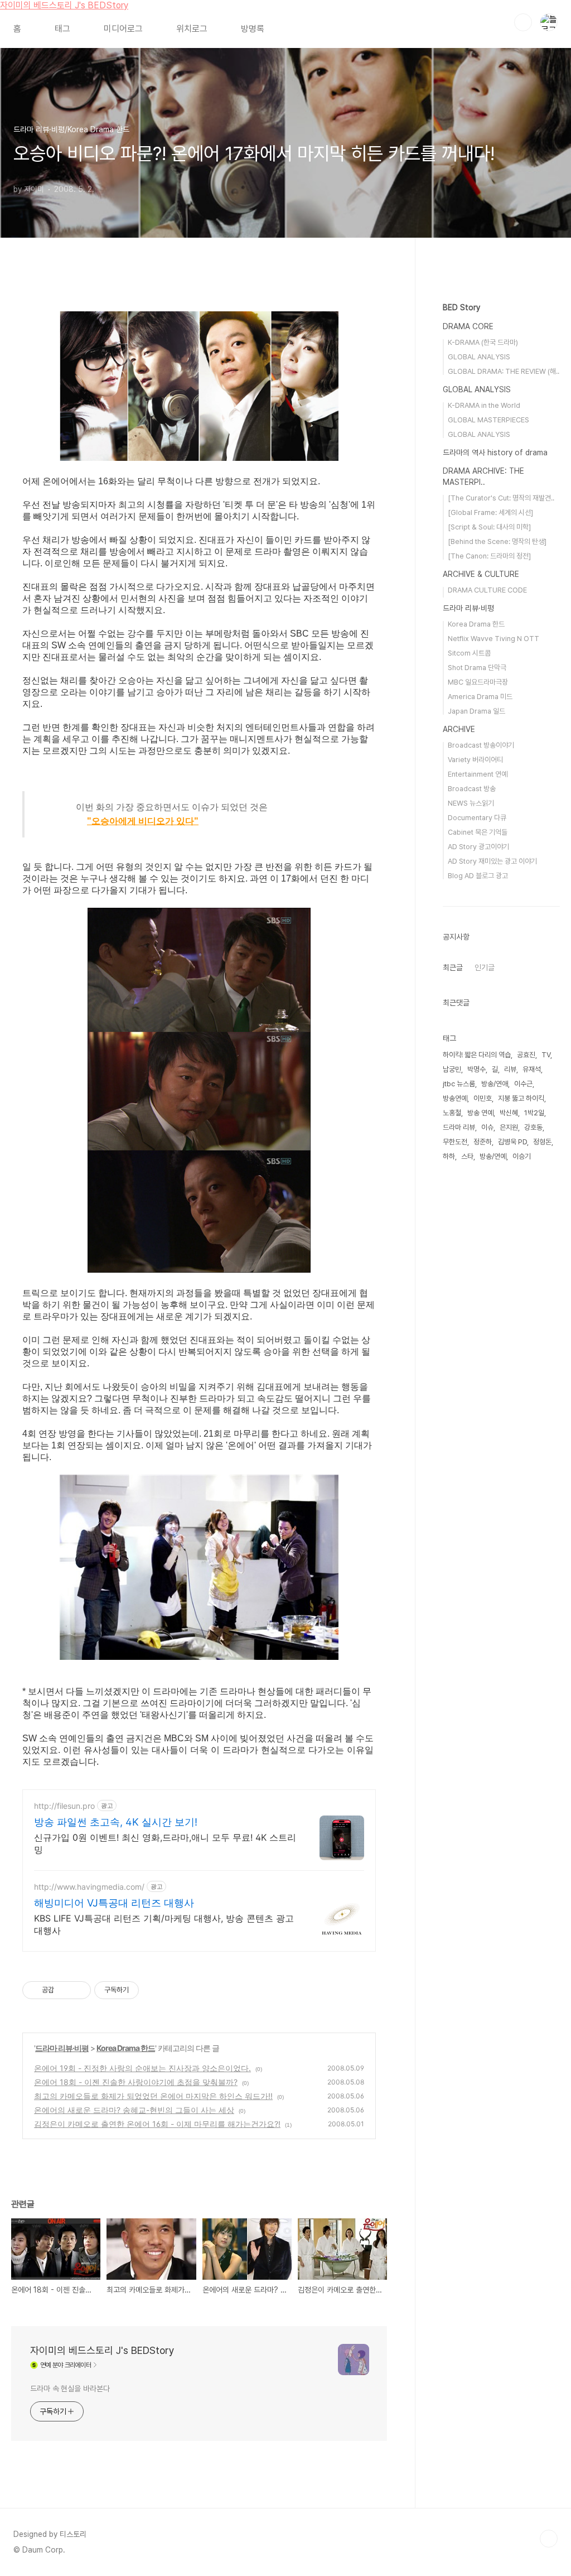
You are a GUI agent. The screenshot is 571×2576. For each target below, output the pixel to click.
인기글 (485, 967)
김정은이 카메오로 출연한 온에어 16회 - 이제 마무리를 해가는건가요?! (157, 2124)
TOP (549, 2539)
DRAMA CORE (468, 326)
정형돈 (542, 1142)
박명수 (476, 1069)
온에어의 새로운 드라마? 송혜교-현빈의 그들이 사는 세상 (134, 2110)
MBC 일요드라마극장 (478, 682)
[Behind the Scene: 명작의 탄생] (497, 541)
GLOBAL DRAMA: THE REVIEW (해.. (504, 371)
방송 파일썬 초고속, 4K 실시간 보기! (116, 1822)
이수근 (523, 1084)
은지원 (509, 1127)
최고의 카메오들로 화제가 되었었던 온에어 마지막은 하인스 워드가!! (153, 2096)
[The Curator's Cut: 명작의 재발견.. (501, 498)
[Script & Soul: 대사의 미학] (489, 527)
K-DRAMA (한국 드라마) (483, 342)
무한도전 (455, 1142)
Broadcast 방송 (472, 789)
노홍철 (452, 1113)
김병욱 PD (512, 1142)
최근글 (453, 967)
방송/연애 (495, 1084)
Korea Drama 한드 (126, 2048)
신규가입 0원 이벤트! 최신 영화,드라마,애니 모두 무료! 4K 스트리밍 (165, 1843)
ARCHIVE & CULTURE (481, 574)
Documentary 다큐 (477, 818)
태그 (62, 29)
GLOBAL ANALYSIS (479, 357)
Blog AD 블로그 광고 (478, 876)
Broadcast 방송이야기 (481, 745)
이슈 (487, 1127)
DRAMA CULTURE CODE (487, 590)
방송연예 (455, 1098)
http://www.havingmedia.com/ (89, 1887)
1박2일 (534, 1113)
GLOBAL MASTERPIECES (488, 420)
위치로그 (192, 29)
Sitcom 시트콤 (469, 653)
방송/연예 (493, 1156)
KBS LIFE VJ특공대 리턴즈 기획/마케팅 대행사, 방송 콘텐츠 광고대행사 (164, 1924)
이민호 (483, 1098)
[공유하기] (64, 1990)
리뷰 (510, 1069)
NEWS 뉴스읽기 (471, 803)
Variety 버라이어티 (475, 760)
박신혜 (509, 1113)
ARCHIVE (459, 729)
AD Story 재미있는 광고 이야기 (492, 861)
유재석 (532, 1069)
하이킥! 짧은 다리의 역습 (477, 1055)
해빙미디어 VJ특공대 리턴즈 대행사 (114, 1903)
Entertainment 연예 (478, 774)
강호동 (533, 1127)
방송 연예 (480, 1113)
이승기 (522, 1156)
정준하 (483, 1142)
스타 (467, 1156)
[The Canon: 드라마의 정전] (489, 556)
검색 (523, 22)
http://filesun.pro (64, 1806)
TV (546, 1055)
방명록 (253, 29)
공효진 (526, 1055)
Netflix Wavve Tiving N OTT (493, 639)
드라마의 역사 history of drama (495, 452)
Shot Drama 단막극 (477, 668)
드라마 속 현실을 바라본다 (70, 2389)
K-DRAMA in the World (484, 405)
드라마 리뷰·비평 (62, 2048)
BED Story (461, 307)
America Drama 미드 (480, 697)
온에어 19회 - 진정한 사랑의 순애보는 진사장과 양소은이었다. (142, 2068)
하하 (449, 1156)
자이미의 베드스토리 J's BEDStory (64, 5)
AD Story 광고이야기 (478, 847)
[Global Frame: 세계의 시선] (490, 512)
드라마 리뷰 (459, 1127)
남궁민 (452, 1069)
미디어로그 (123, 29)
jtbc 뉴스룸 (459, 1084)
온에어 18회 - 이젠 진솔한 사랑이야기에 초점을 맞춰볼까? (136, 2082)
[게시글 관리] (78, 1990)
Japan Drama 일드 (476, 711)
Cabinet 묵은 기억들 (478, 832)
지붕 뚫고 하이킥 (521, 1098)
